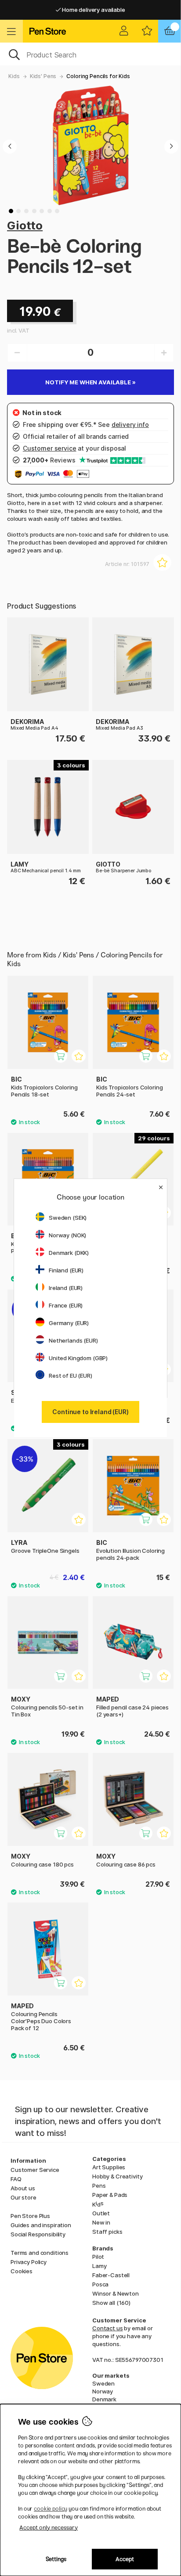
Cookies (22, 2271)
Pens (99, 2185)
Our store (24, 2197)
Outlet (101, 2213)
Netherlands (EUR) (73, 1340)
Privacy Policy (29, 2262)
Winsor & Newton (116, 2293)
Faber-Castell (111, 2275)
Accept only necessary (49, 2528)
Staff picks (107, 2232)
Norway (103, 2391)
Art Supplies (109, 2167)
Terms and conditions (40, 2253)
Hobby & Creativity (117, 2176)
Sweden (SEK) (68, 1218)
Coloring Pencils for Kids (98, 76)
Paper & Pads (110, 2195)
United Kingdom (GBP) (78, 1358)
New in (101, 2222)
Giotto (25, 225)
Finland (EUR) (66, 1270)
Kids (14, 76)
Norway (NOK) (67, 1235)
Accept (125, 2559)
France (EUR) (66, 1305)
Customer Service (35, 2170)
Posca (100, 2284)
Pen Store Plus (30, 2216)
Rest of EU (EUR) (71, 1376)
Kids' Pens (43, 76)
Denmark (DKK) (69, 1253)
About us (23, 2188)
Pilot (98, 2257)
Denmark (104, 2399)
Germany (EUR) (69, 1323)
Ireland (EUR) (66, 1288)
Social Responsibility (38, 2234)
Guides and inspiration (41, 2225)
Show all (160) (111, 2303)
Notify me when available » (90, 382)
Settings (56, 2559)
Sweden (103, 2383)
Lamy (99, 2266)
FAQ (16, 2179)
